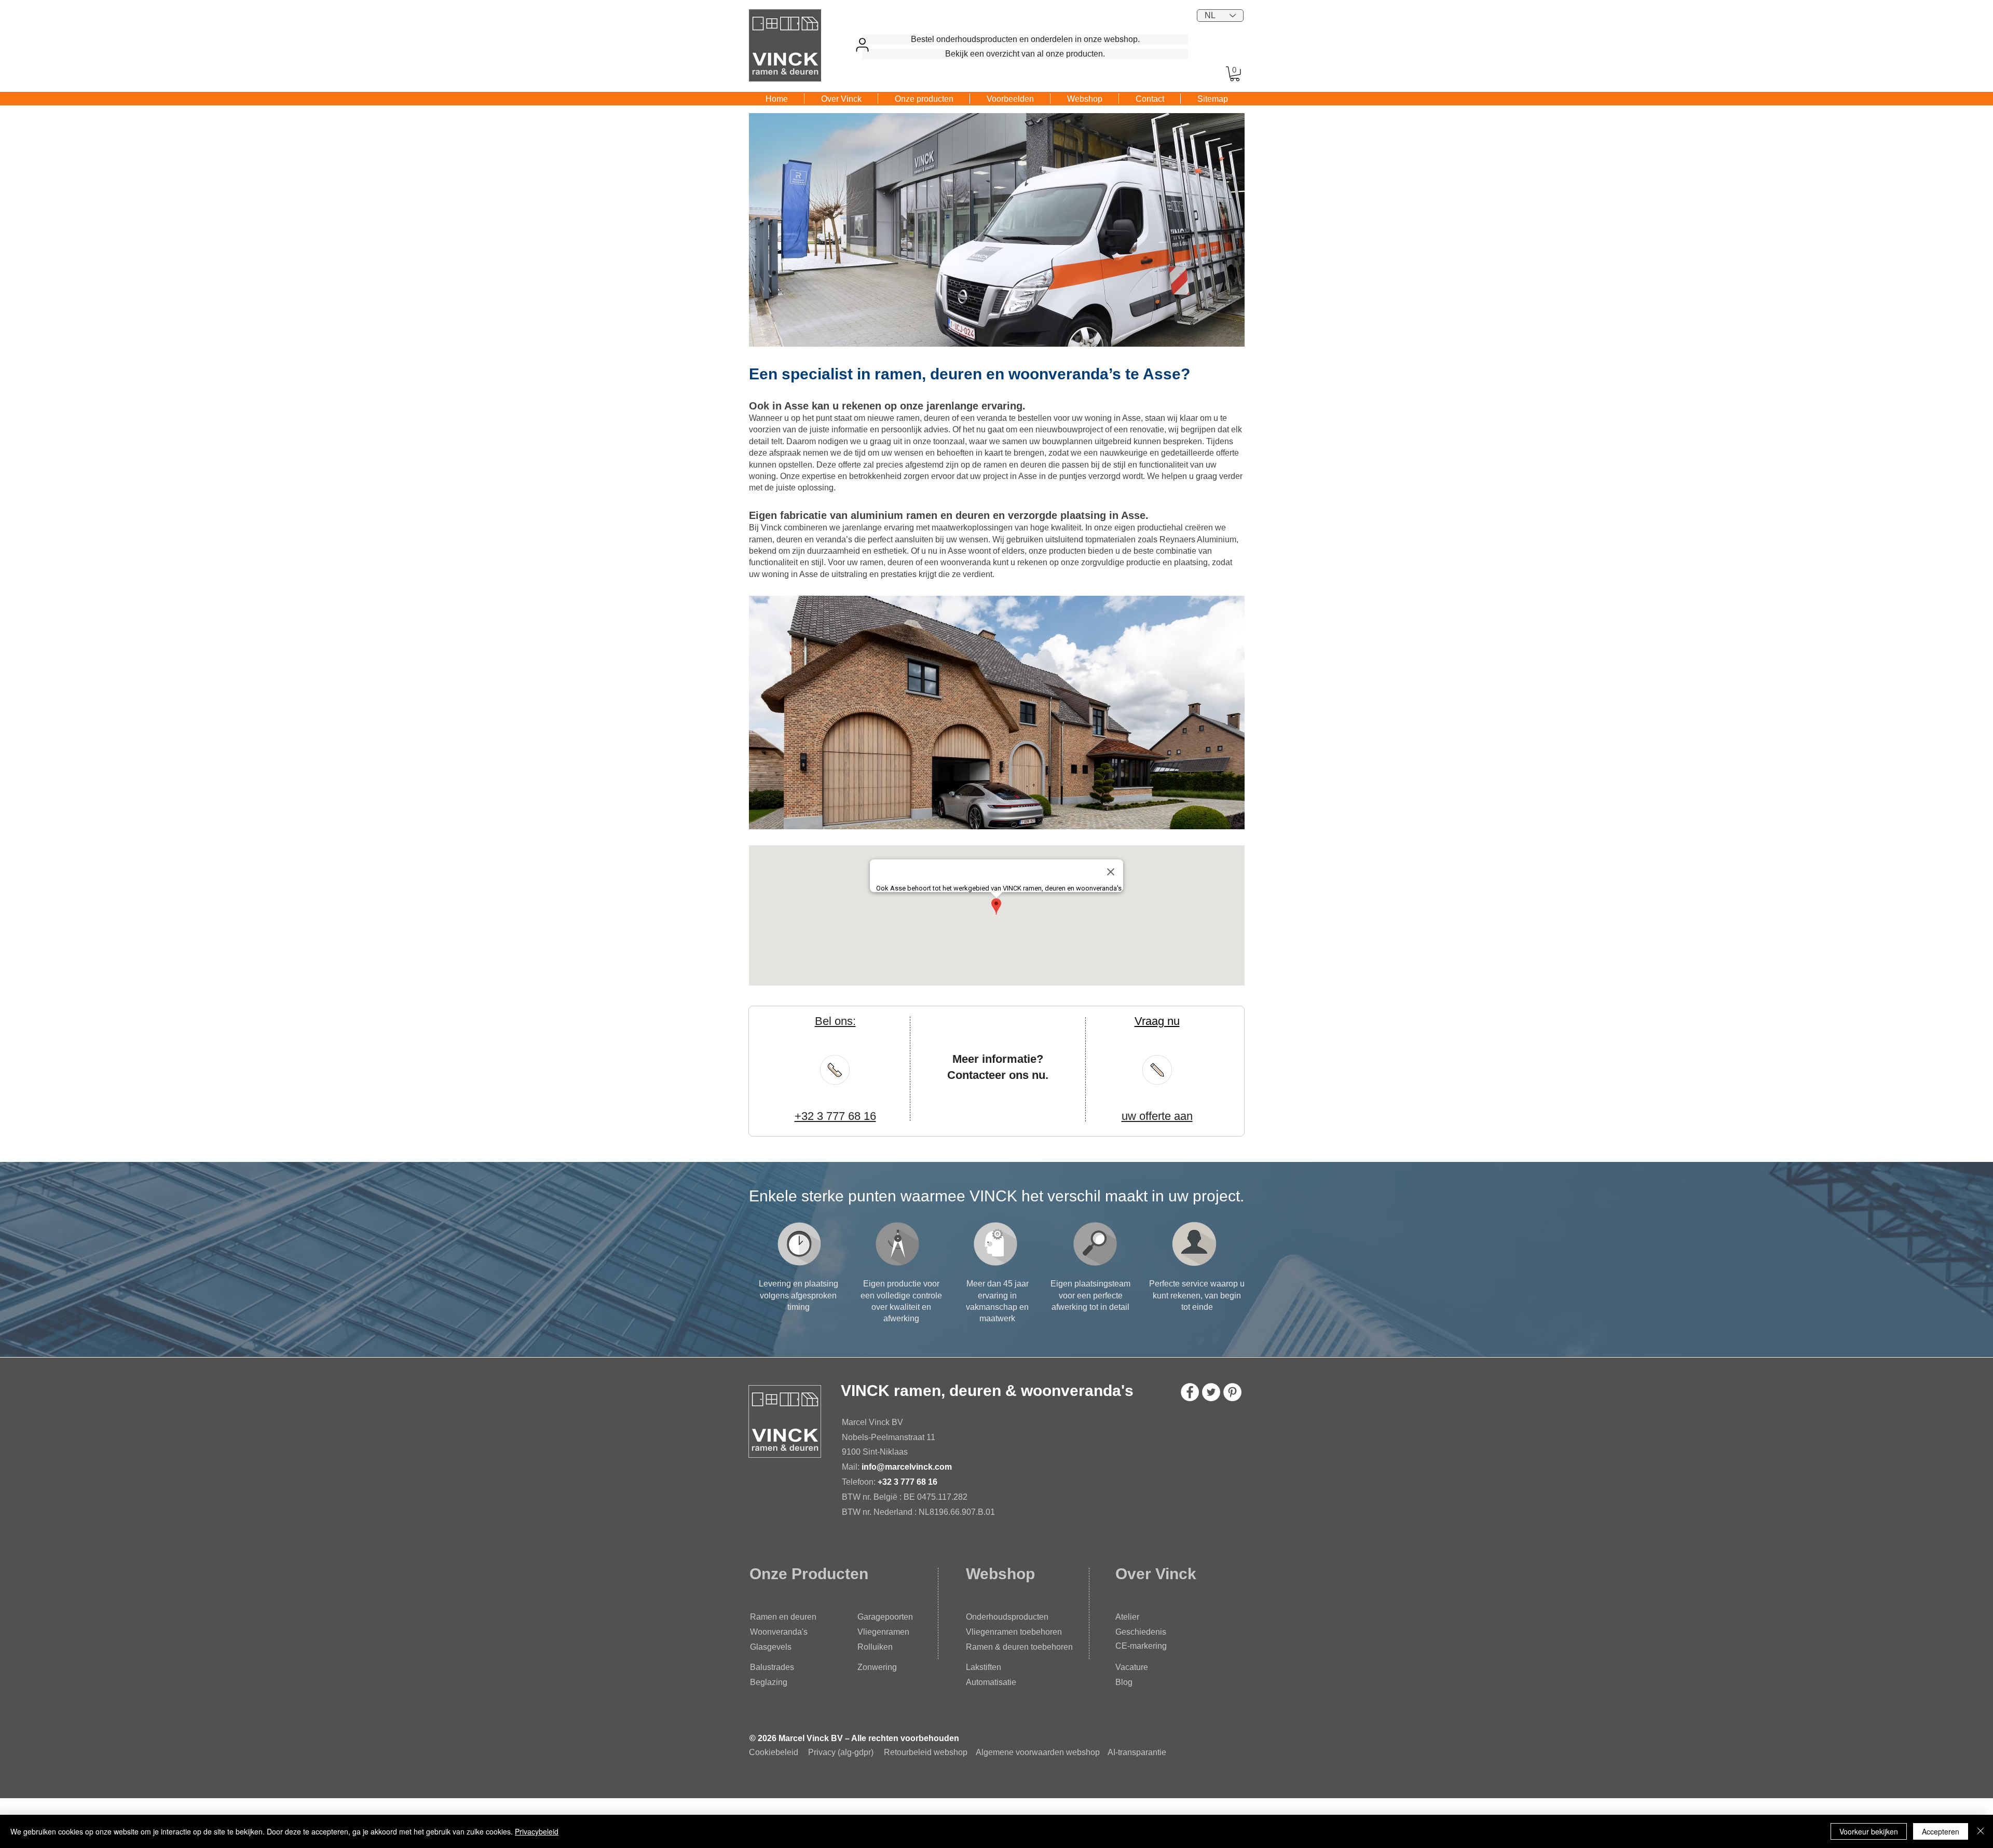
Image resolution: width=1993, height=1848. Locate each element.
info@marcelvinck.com (908, 1467)
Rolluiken (875, 1647)
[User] (862, 45)
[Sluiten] (1981, 1831)
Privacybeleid (537, 1831)
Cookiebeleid (774, 1752)
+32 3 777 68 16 (907, 1482)
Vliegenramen (883, 1632)
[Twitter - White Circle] (1211, 1392)
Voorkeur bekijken (1869, 1831)
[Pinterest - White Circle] (1232, 1392)
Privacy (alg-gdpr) (841, 1752)
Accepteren (1941, 1831)
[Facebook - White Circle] (1190, 1392)
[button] (1235, 74)
